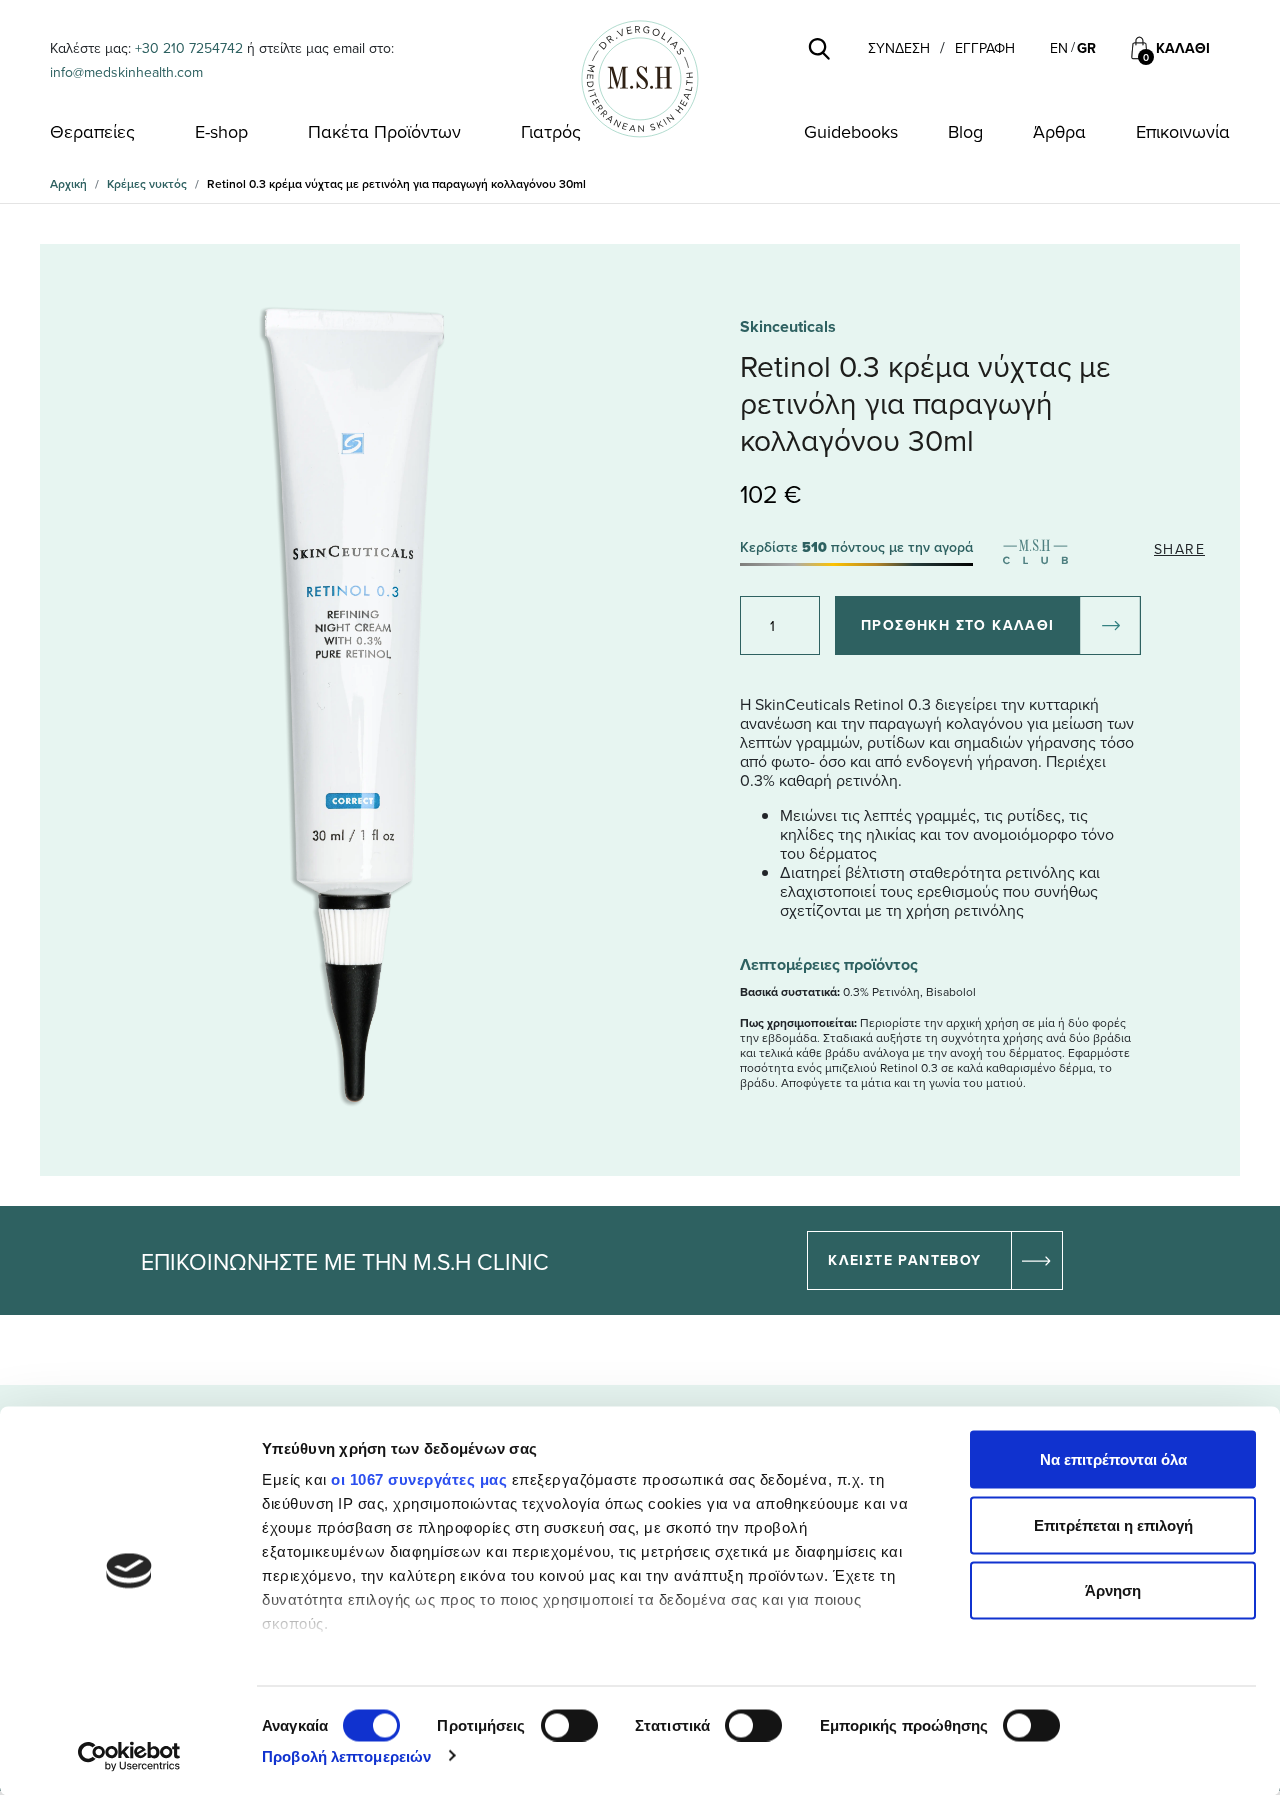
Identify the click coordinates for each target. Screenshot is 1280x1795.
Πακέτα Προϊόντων (384, 132)
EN (1059, 48)
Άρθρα (1059, 132)
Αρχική (68, 183)
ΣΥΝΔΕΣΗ (899, 48)
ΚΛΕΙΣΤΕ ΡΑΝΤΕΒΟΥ (904, 1260)
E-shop (221, 132)
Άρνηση (1113, 1590)
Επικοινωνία (1183, 132)
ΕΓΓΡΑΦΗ (985, 48)
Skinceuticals (788, 326)
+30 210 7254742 (189, 48)
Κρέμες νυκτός (147, 183)
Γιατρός (551, 132)
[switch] (569, 1725)
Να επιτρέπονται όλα (1113, 1459)
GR (1086, 48)
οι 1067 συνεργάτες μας (419, 1479)
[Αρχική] (640, 79)
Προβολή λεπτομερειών (346, 1755)
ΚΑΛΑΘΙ (1183, 48)
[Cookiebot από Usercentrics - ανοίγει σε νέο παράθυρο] (129, 1756)
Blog (965, 132)
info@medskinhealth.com (126, 72)
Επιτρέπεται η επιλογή (1113, 1524)
